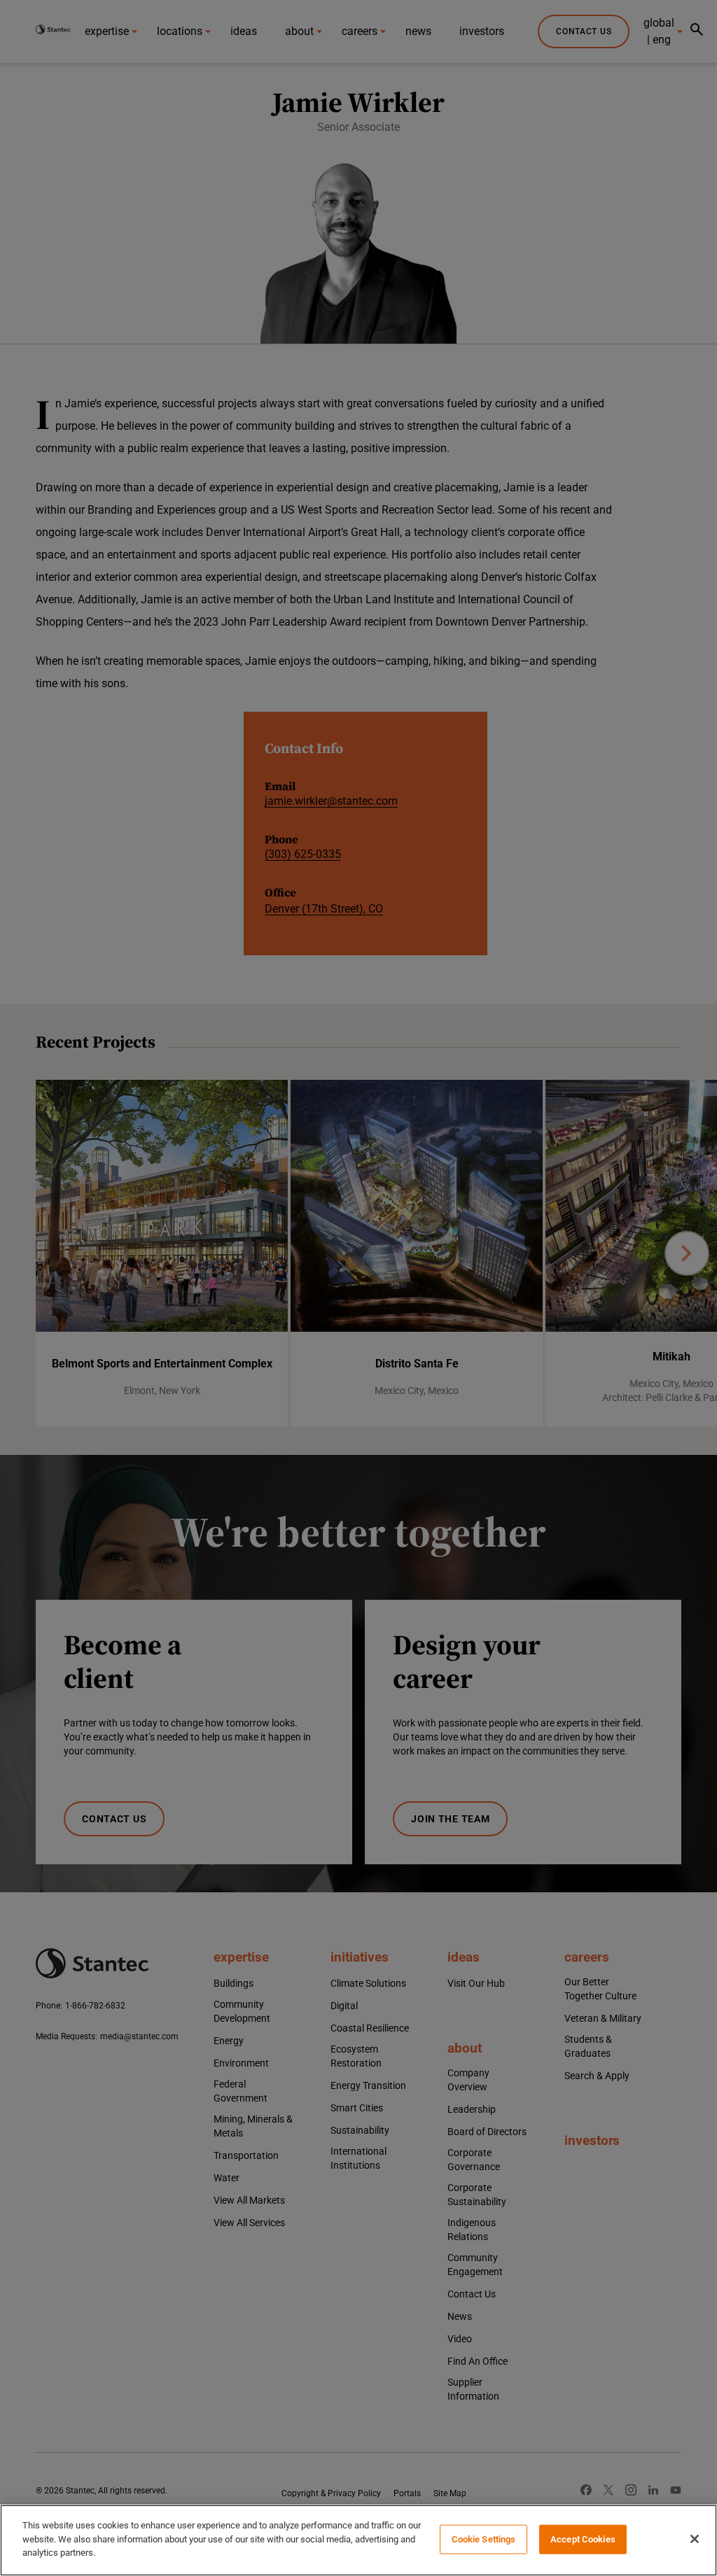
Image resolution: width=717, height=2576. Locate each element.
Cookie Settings (484, 2539)
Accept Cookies (583, 2539)
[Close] (695, 2539)
